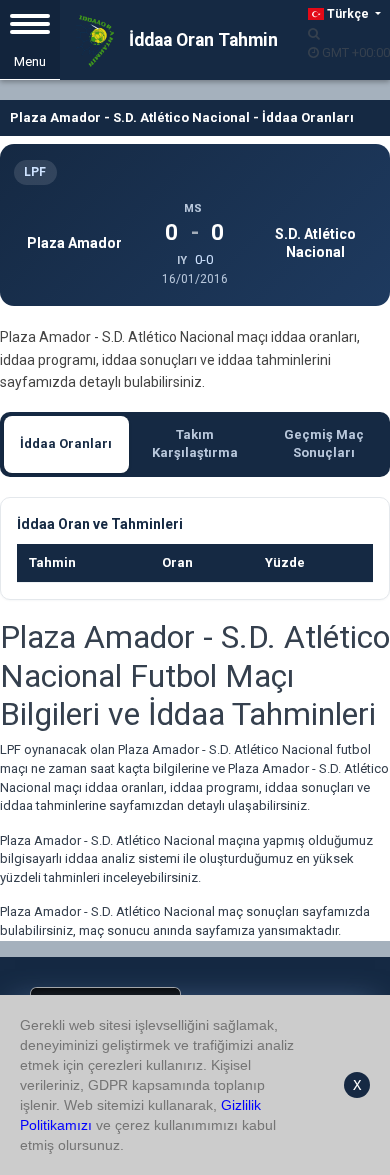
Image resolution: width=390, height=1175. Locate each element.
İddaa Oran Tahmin (201, 40)
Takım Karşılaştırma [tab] (195, 444)
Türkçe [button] (348, 14)
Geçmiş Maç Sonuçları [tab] (324, 444)
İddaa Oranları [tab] (66, 443)
